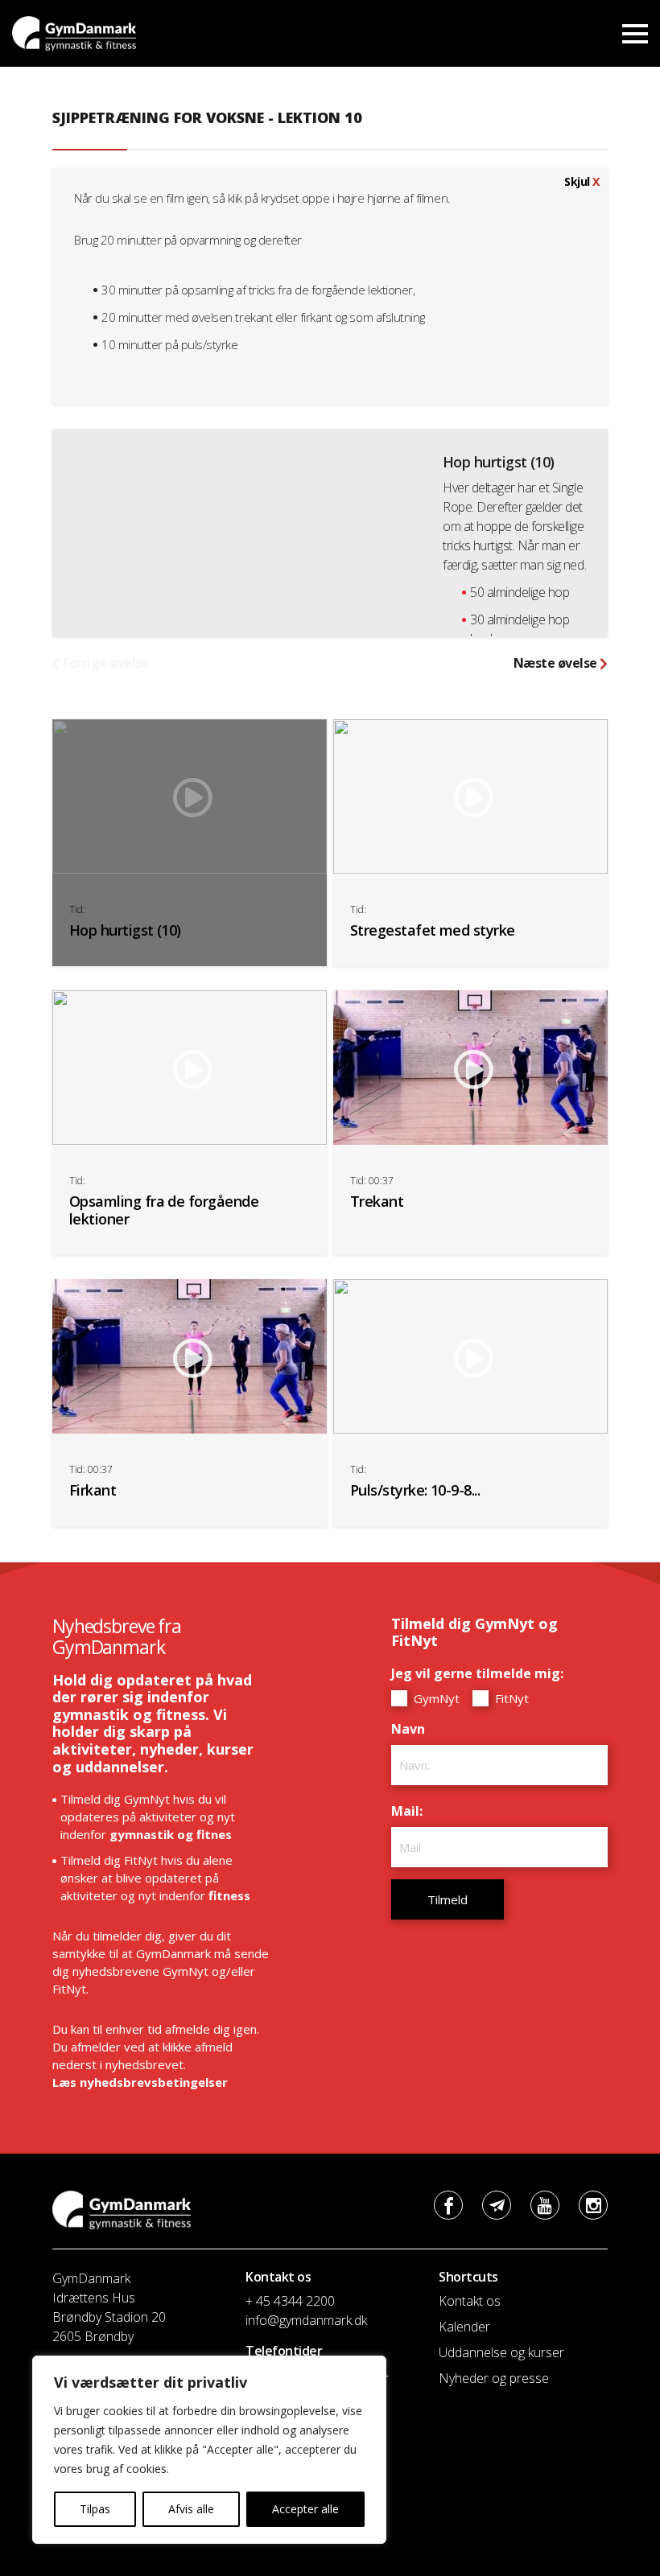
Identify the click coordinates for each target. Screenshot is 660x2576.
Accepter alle (305, 2509)
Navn (412, 1729)
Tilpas (95, 2509)
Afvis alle (191, 2509)
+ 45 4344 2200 (290, 2301)
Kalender (464, 2327)
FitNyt (510, 1698)
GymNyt (435, 1698)
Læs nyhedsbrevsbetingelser (140, 2082)
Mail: (411, 1811)
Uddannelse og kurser (501, 2352)
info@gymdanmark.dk (306, 2320)
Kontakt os (470, 2301)
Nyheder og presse (494, 2378)
